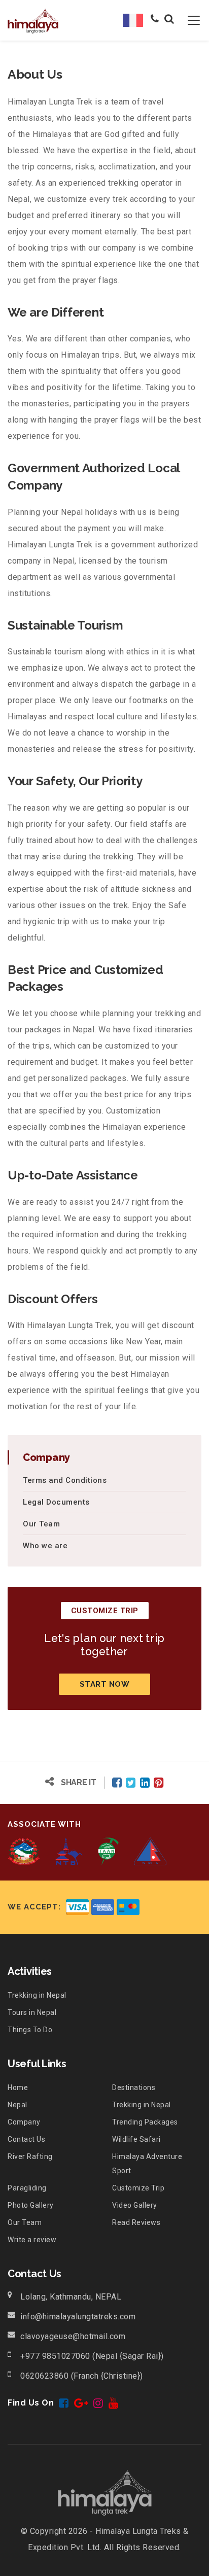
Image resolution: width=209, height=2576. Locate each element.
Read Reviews (136, 2222)
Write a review (32, 2240)
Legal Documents (56, 1502)
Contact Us (26, 2139)
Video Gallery (135, 2205)
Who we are (45, 1546)
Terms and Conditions (65, 1480)
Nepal (18, 2105)
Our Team (41, 1524)
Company (24, 2122)
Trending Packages (145, 2122)
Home (18, 2087)
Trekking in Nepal (37, 1995)
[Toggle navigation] (188, 20)
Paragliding (27, 2188)
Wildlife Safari (136, 2139)
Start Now (105, 1684)
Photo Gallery (31, 2205)
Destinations (134, 2087)
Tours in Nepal (32, 2012)
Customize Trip (138, 2188)
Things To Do (30, 2030)
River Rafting (30, 2156)
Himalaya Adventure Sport (147, 2164)
